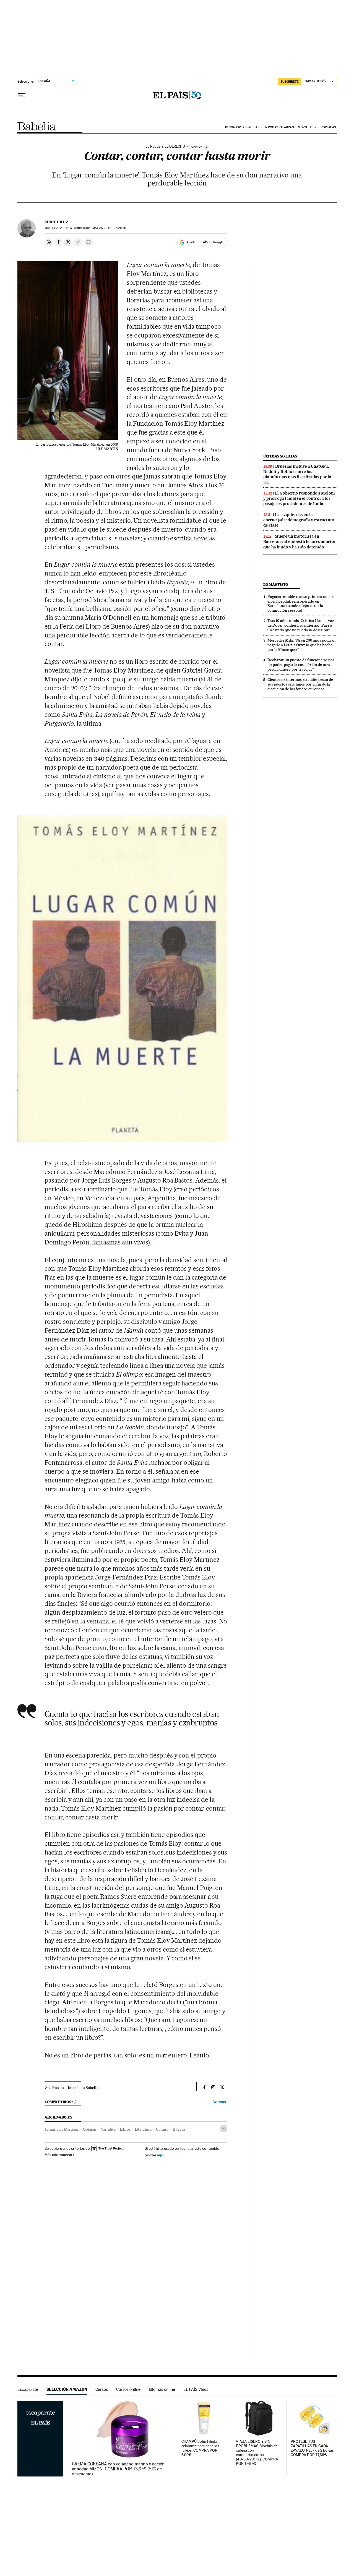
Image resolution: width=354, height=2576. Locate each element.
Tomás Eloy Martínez (62, 2129)
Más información (58, 2155)
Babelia (37, 126)
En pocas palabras (279, 127)
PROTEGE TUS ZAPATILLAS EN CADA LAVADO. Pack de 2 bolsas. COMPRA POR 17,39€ (313, 2448)
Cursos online (128, 2389)
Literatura (143, 2129)
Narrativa (108, 2129)
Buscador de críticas (242, 127)
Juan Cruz (56, 222)
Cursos (102, 2389)
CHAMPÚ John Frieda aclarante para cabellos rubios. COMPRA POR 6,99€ (200, 2448)
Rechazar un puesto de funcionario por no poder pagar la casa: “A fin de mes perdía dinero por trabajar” (301, 665)
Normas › (220, 2102)
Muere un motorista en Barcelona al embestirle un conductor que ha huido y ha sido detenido (300, 542)
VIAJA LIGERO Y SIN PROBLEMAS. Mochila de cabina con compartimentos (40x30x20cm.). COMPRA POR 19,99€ (257, 2453)
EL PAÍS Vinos (196, 2389)
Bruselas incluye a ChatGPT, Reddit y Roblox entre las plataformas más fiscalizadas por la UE (297, 474)
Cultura (162, 2129)
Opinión (90, 2129)
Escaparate (28, 2389)
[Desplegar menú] (22, 95)
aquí (161, 2155)
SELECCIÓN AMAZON (67, 2389)
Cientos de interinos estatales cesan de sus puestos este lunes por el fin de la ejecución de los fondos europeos (300, 684)
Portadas (328, 127)
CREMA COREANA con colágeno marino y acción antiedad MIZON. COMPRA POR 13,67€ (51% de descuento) (118, 2469)
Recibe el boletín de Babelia (75, 2088)
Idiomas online (162, 2389)
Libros (125, 2129)
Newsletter (307, 127)
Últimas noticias (280, 456)
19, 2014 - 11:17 (58, 228)
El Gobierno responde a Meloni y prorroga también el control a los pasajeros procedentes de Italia (299, 498)
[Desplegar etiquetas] (224, 2129)
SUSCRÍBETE (290, 82)
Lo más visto (276, 584)
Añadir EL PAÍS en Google (205, 242)
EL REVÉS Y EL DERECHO (165, 147)
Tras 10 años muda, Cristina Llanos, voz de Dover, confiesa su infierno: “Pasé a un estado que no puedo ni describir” (301, 625)
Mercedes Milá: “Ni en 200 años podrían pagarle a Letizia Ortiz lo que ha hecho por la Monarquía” (301, 645)
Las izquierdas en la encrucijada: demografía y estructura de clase (299, 520)
